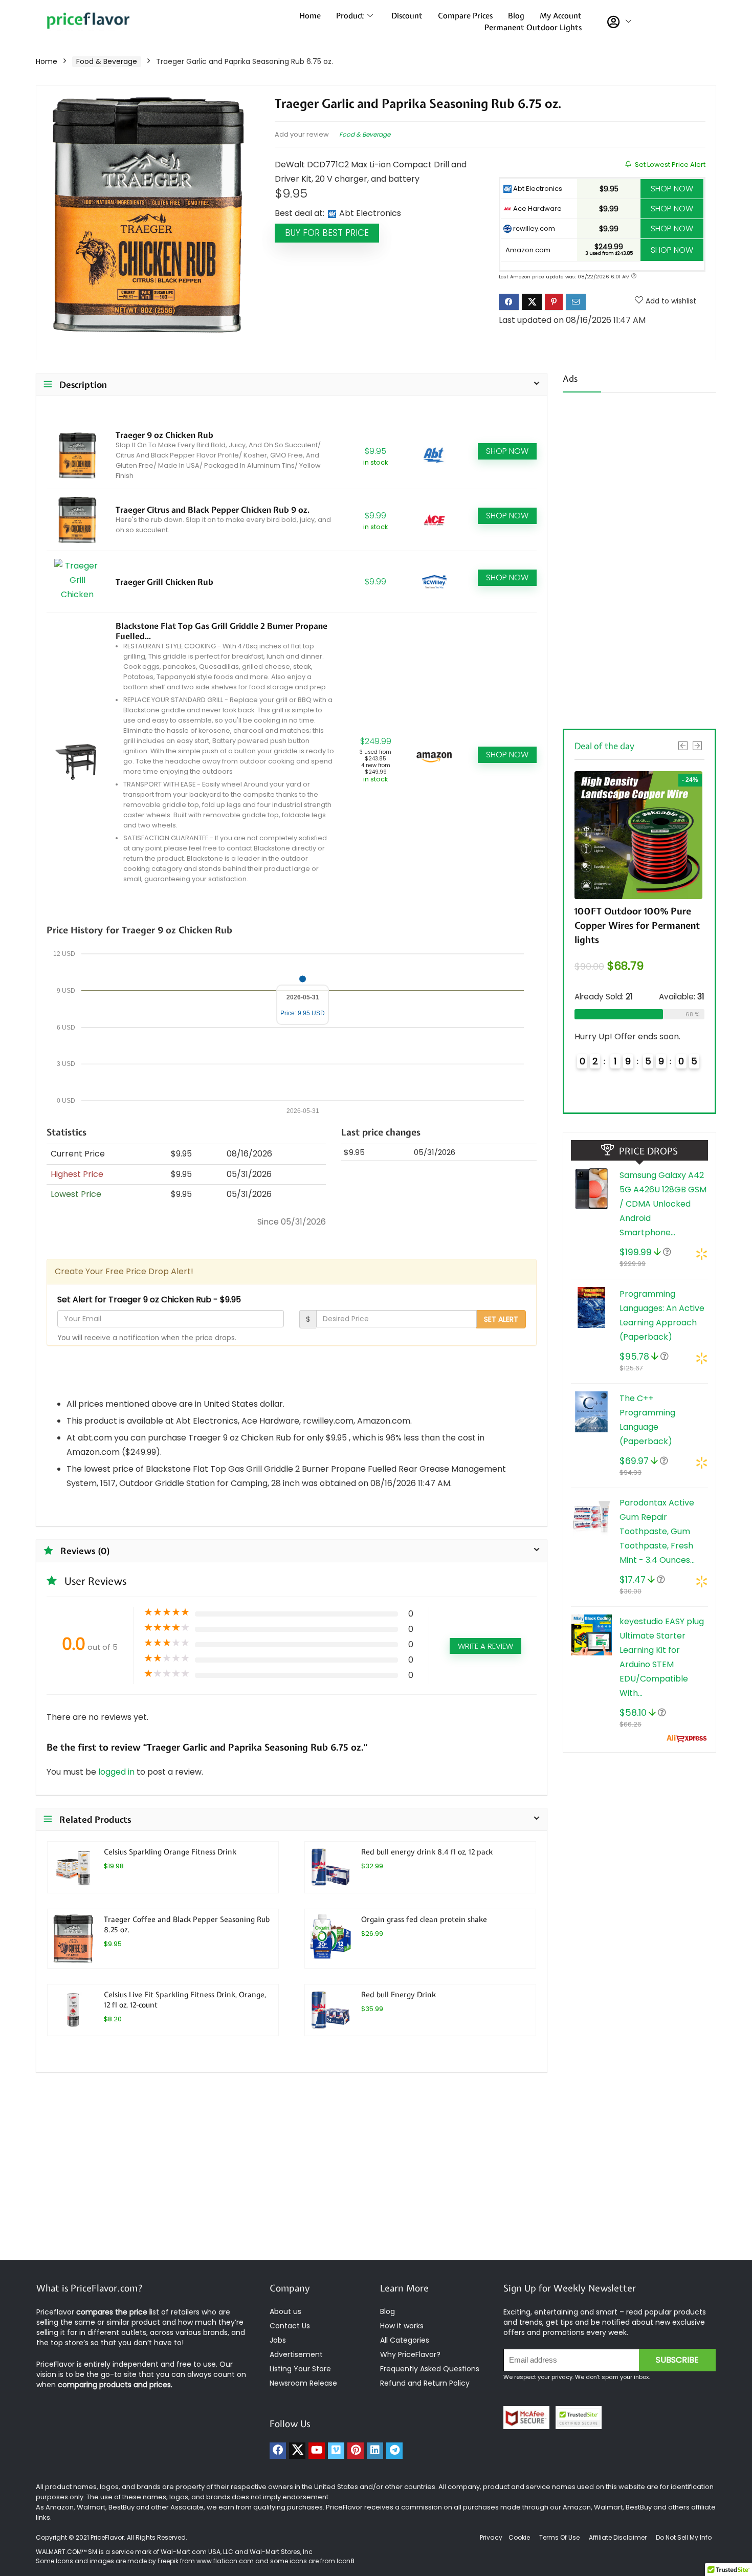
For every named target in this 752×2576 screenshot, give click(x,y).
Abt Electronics (537, 189)
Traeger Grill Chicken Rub (164, 582)
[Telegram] (394, 2451)
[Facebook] (278, 2451)
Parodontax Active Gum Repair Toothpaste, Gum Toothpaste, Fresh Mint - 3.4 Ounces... (657, 1531)
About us (285, 2311)
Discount (407, 16)
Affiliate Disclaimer (618, 2537)
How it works (402, 2326)
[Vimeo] (336, 2451)
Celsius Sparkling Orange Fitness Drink (170, 1852)
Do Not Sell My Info (684, 2537)
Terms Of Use (559, 2537)
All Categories (405, 2340)
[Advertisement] (639, 557)
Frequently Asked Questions (430, 2369)
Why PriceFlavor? (410, 2354)
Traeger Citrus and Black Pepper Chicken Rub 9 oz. (213, 510)
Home (310, 16)
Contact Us (290, 2326)
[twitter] (297, 2451)
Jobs (278, 2340)
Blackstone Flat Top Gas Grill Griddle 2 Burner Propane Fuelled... (222, 631)
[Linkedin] (375, 2451)
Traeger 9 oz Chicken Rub (164, 435)
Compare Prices (465, 16)
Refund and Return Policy (425, 2383)
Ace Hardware (537, 209)
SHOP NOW (672, 189)
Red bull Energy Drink (399, 1994)
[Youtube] (317, 2451)
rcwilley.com (533, 228)
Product (350, 16)
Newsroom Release (303, 2383)
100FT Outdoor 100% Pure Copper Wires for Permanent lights (589, 925)
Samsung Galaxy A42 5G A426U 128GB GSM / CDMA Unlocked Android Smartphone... (663, 1204)
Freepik (168, 2561)
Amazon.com (527, 250)
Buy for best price (327, 233)
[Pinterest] (356, 2451)
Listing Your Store (301, 2369)
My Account (561, 16)
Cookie (519, 2537)
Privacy (492, 2537)
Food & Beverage (107, 61)
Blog (516, 16)
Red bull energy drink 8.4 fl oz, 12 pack (427, 1852)
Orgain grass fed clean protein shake (424, 1919)
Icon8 (346, 2561)
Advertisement (296, 2354)
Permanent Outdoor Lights (533, 28)
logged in (117, 1772)
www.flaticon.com (225, 2561)
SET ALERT (501, 1319)
